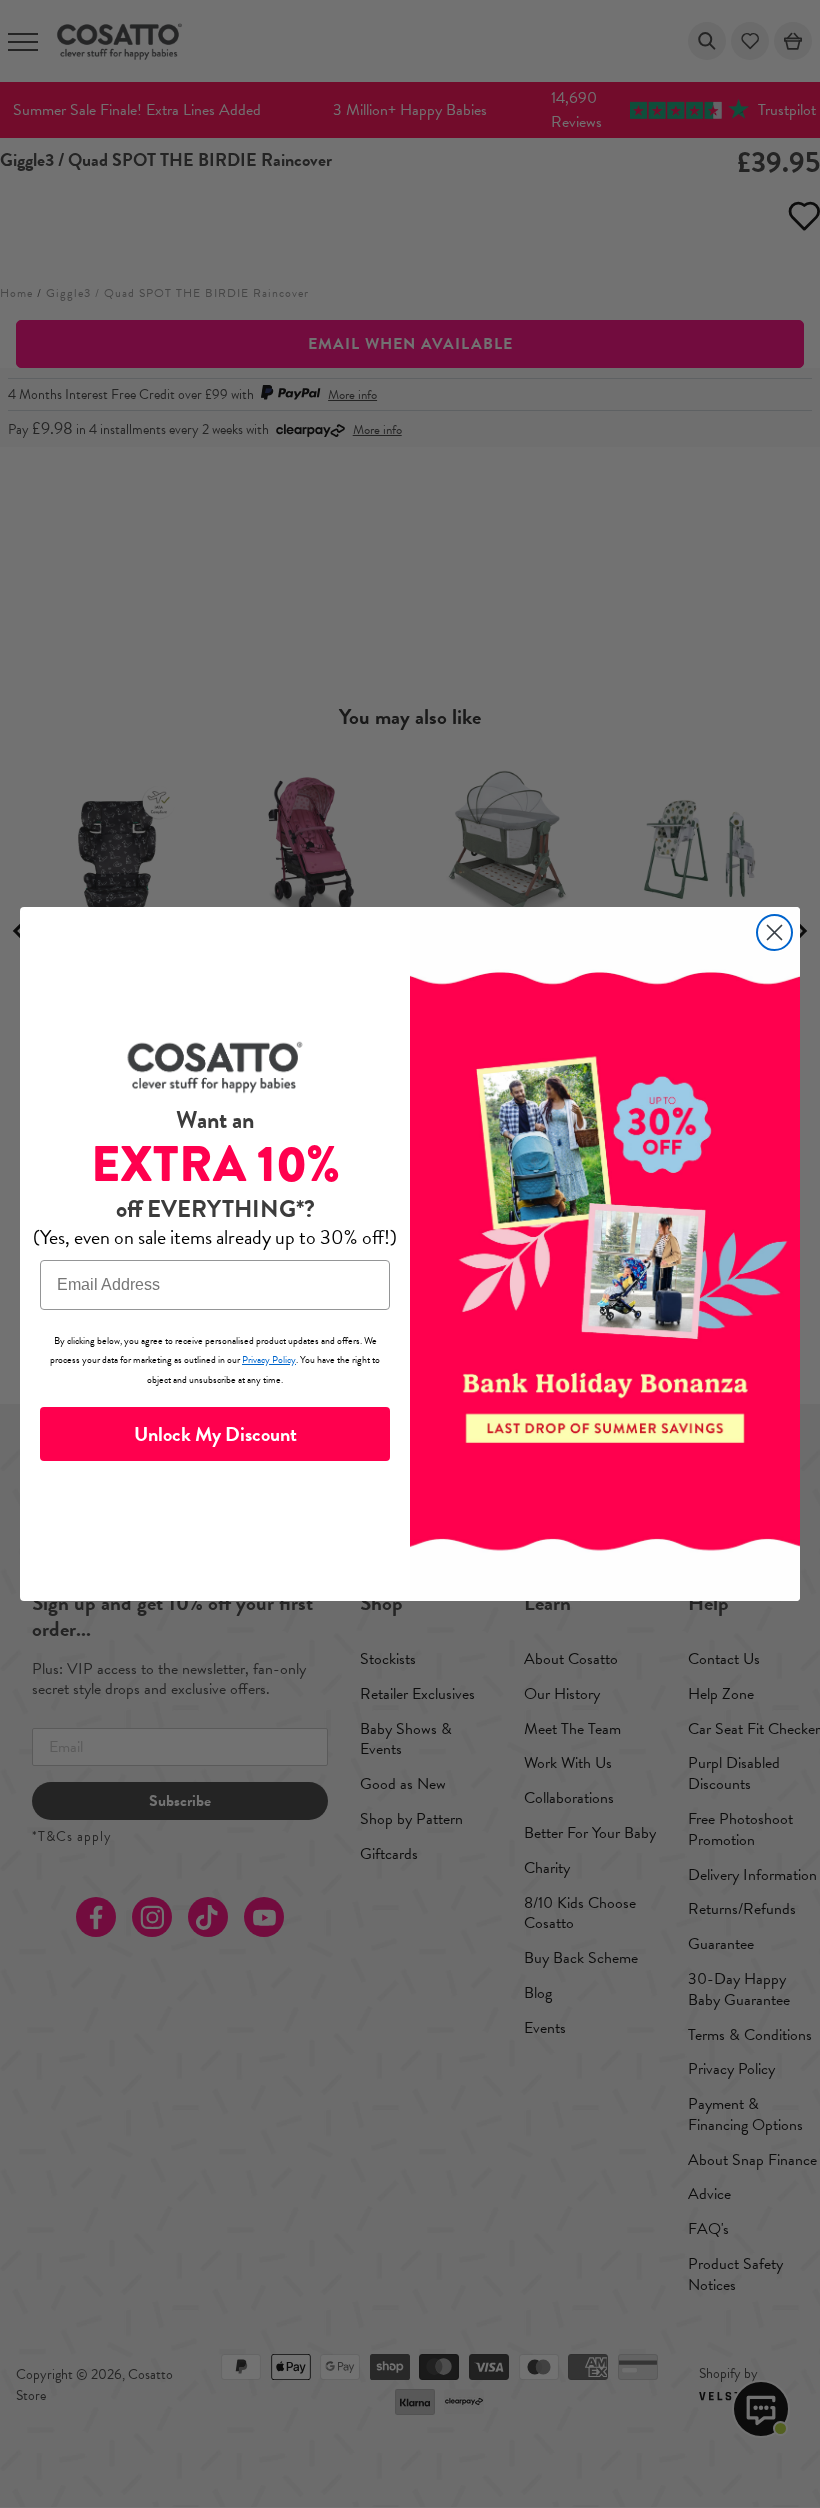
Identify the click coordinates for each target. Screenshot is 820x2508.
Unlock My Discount (215, 1434)
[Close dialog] (774, 932)
